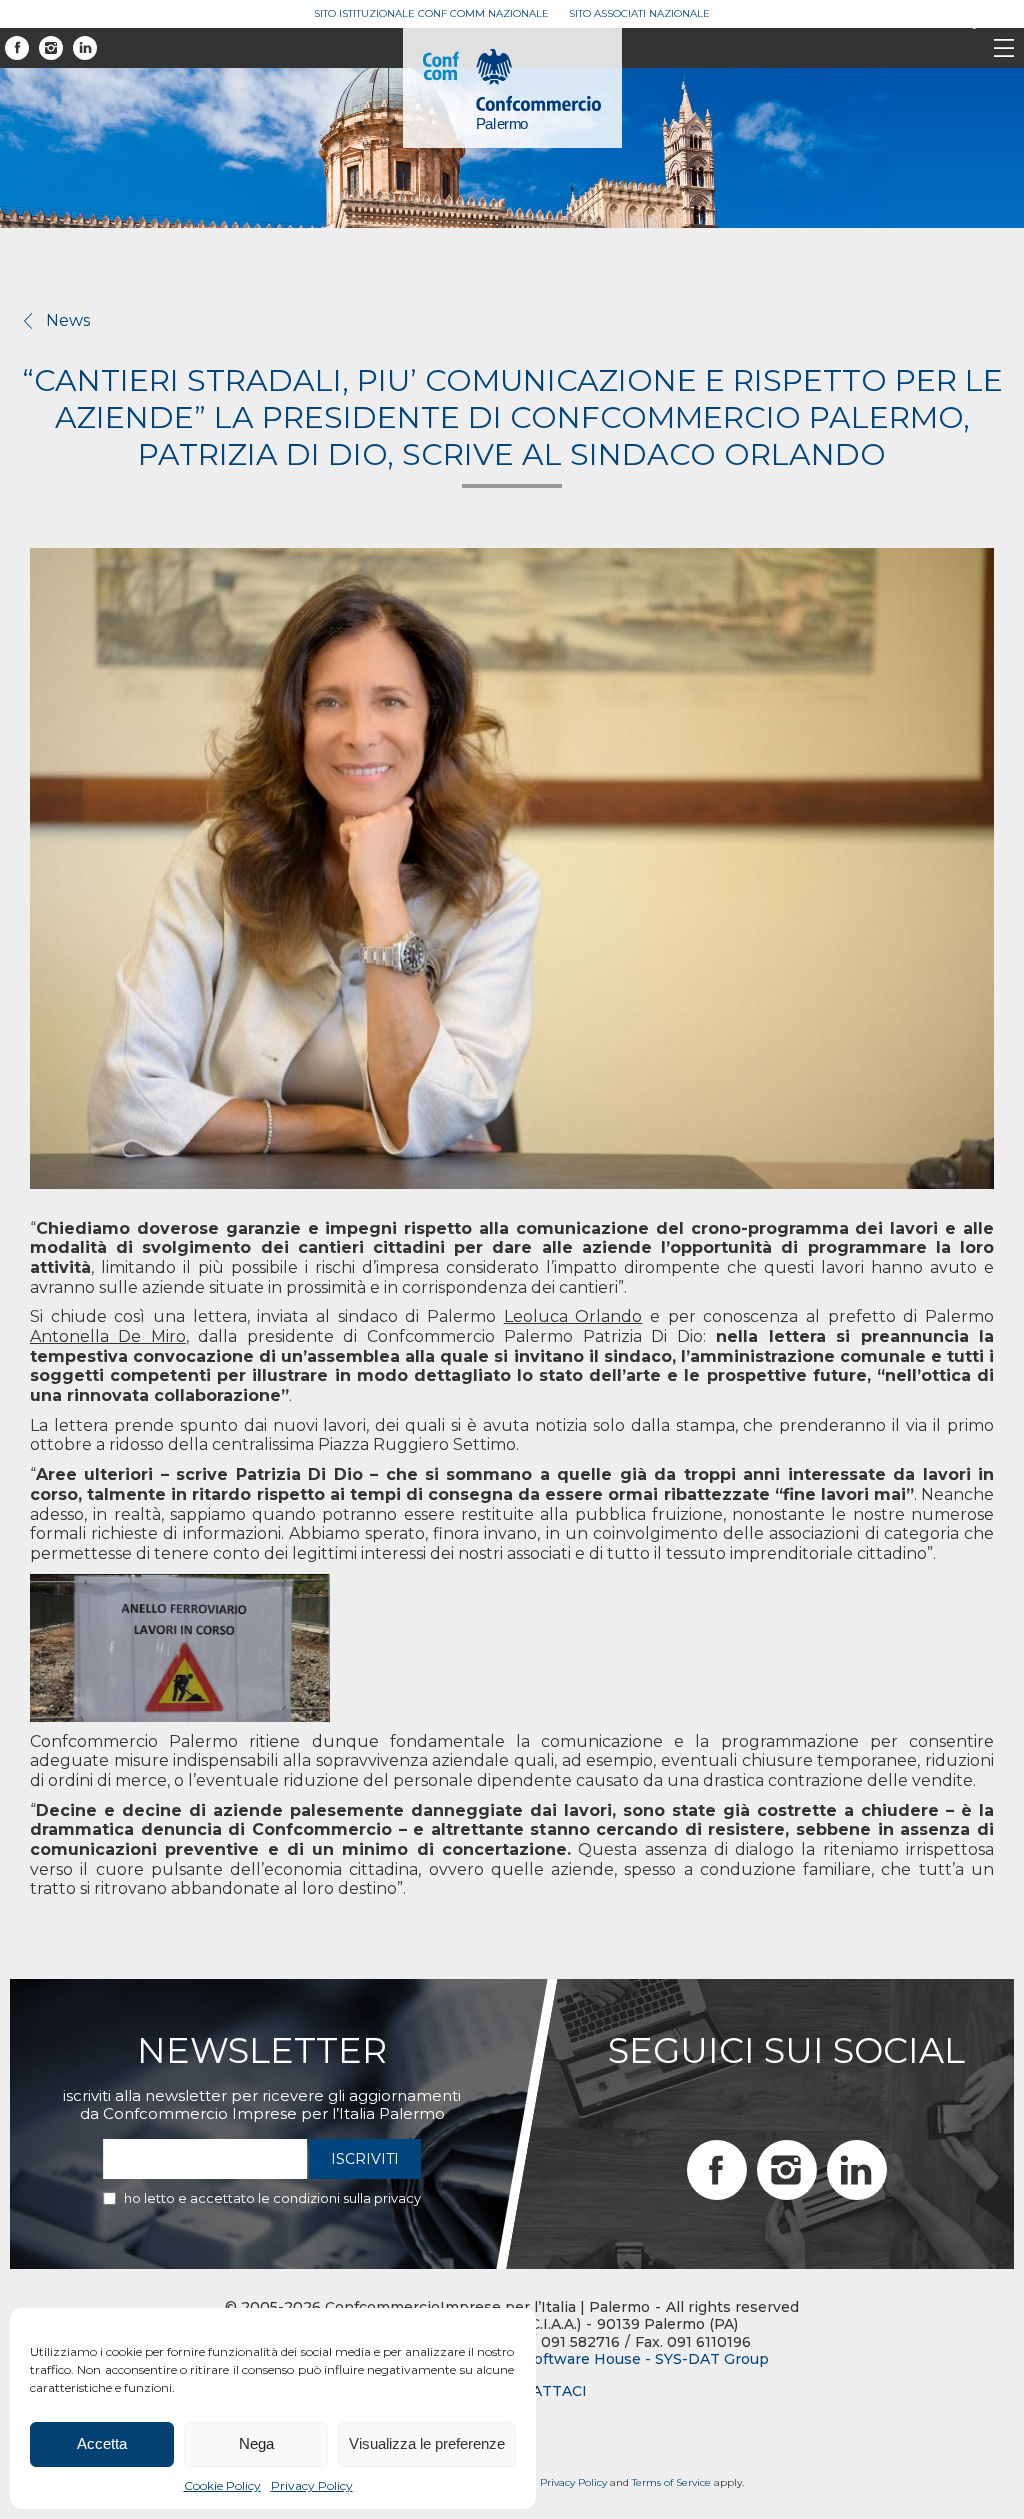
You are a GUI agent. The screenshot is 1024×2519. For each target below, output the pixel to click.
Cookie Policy (222, 2485)
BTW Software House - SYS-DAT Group (626, 2359)
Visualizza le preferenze (427, 2443)
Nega (256, 2443)
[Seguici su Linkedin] (85, 48)
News (68, 320)
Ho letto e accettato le (272, 2198)
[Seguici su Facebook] (17, 48)
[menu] (1004, 50)
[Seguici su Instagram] (51, 48)
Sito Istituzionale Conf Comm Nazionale (431, 13)
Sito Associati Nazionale (639, 13)
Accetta (102, 2443)
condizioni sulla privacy (347, 2198)
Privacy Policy (312, 2485)
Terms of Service (671, 2482)
